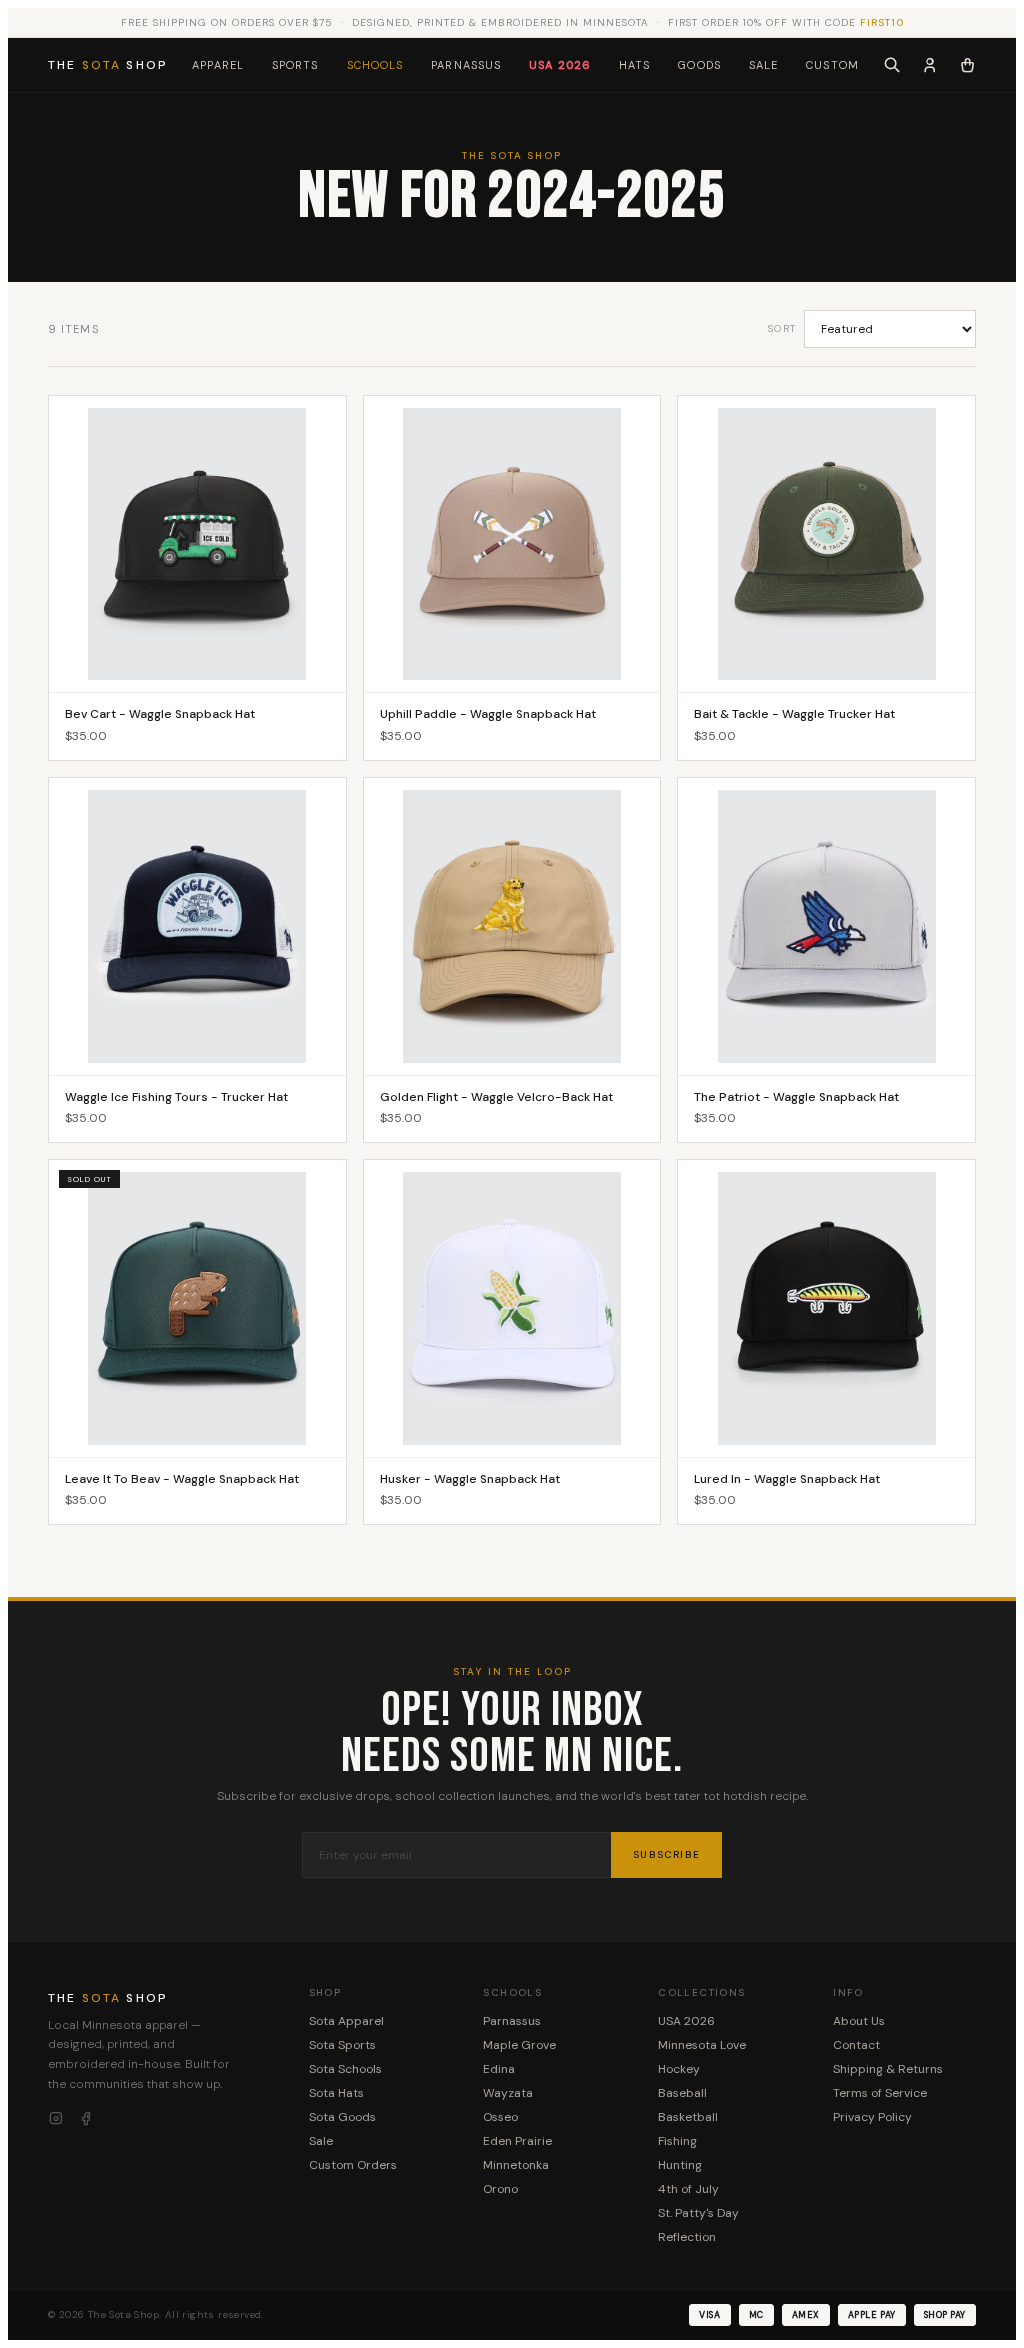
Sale (763, 65)
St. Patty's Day (698, 2213)
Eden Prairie (517, 2141)
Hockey (679, 2069)
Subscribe (666, 1854)
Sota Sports (342, 2045)
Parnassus (466, 65)
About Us (859, 2021)
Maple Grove (519, 2045)
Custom (832, 65)
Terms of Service (880, 2093)
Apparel (218, 65)
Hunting (680, 2165)
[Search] (892, 65)
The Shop (108, 65)
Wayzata (508, 2093)
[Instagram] (56, 2119)
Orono (500, 2189)
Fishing (677, 2141)
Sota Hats (336, 2093)
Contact (856, 2045)
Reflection (687, 2237)
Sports (295, 65)
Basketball (688, 2117)
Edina (499, 2069)
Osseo (500, 2117)
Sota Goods (342, 2117)
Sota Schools (345, 2069)
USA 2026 (560, 65)
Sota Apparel (346, 2021)
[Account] (930, 65)
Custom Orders (353, 2165)
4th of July (688, 2189)
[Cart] (967, 65)
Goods (699, 65)
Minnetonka (516, 2165)
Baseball (682, 2093)
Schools (375, 65)
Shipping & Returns (888, 2069)
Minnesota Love (702, 2045)
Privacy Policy (872, 2117)
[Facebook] (86, 2119)
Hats (634, 65)
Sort (782, 328)
